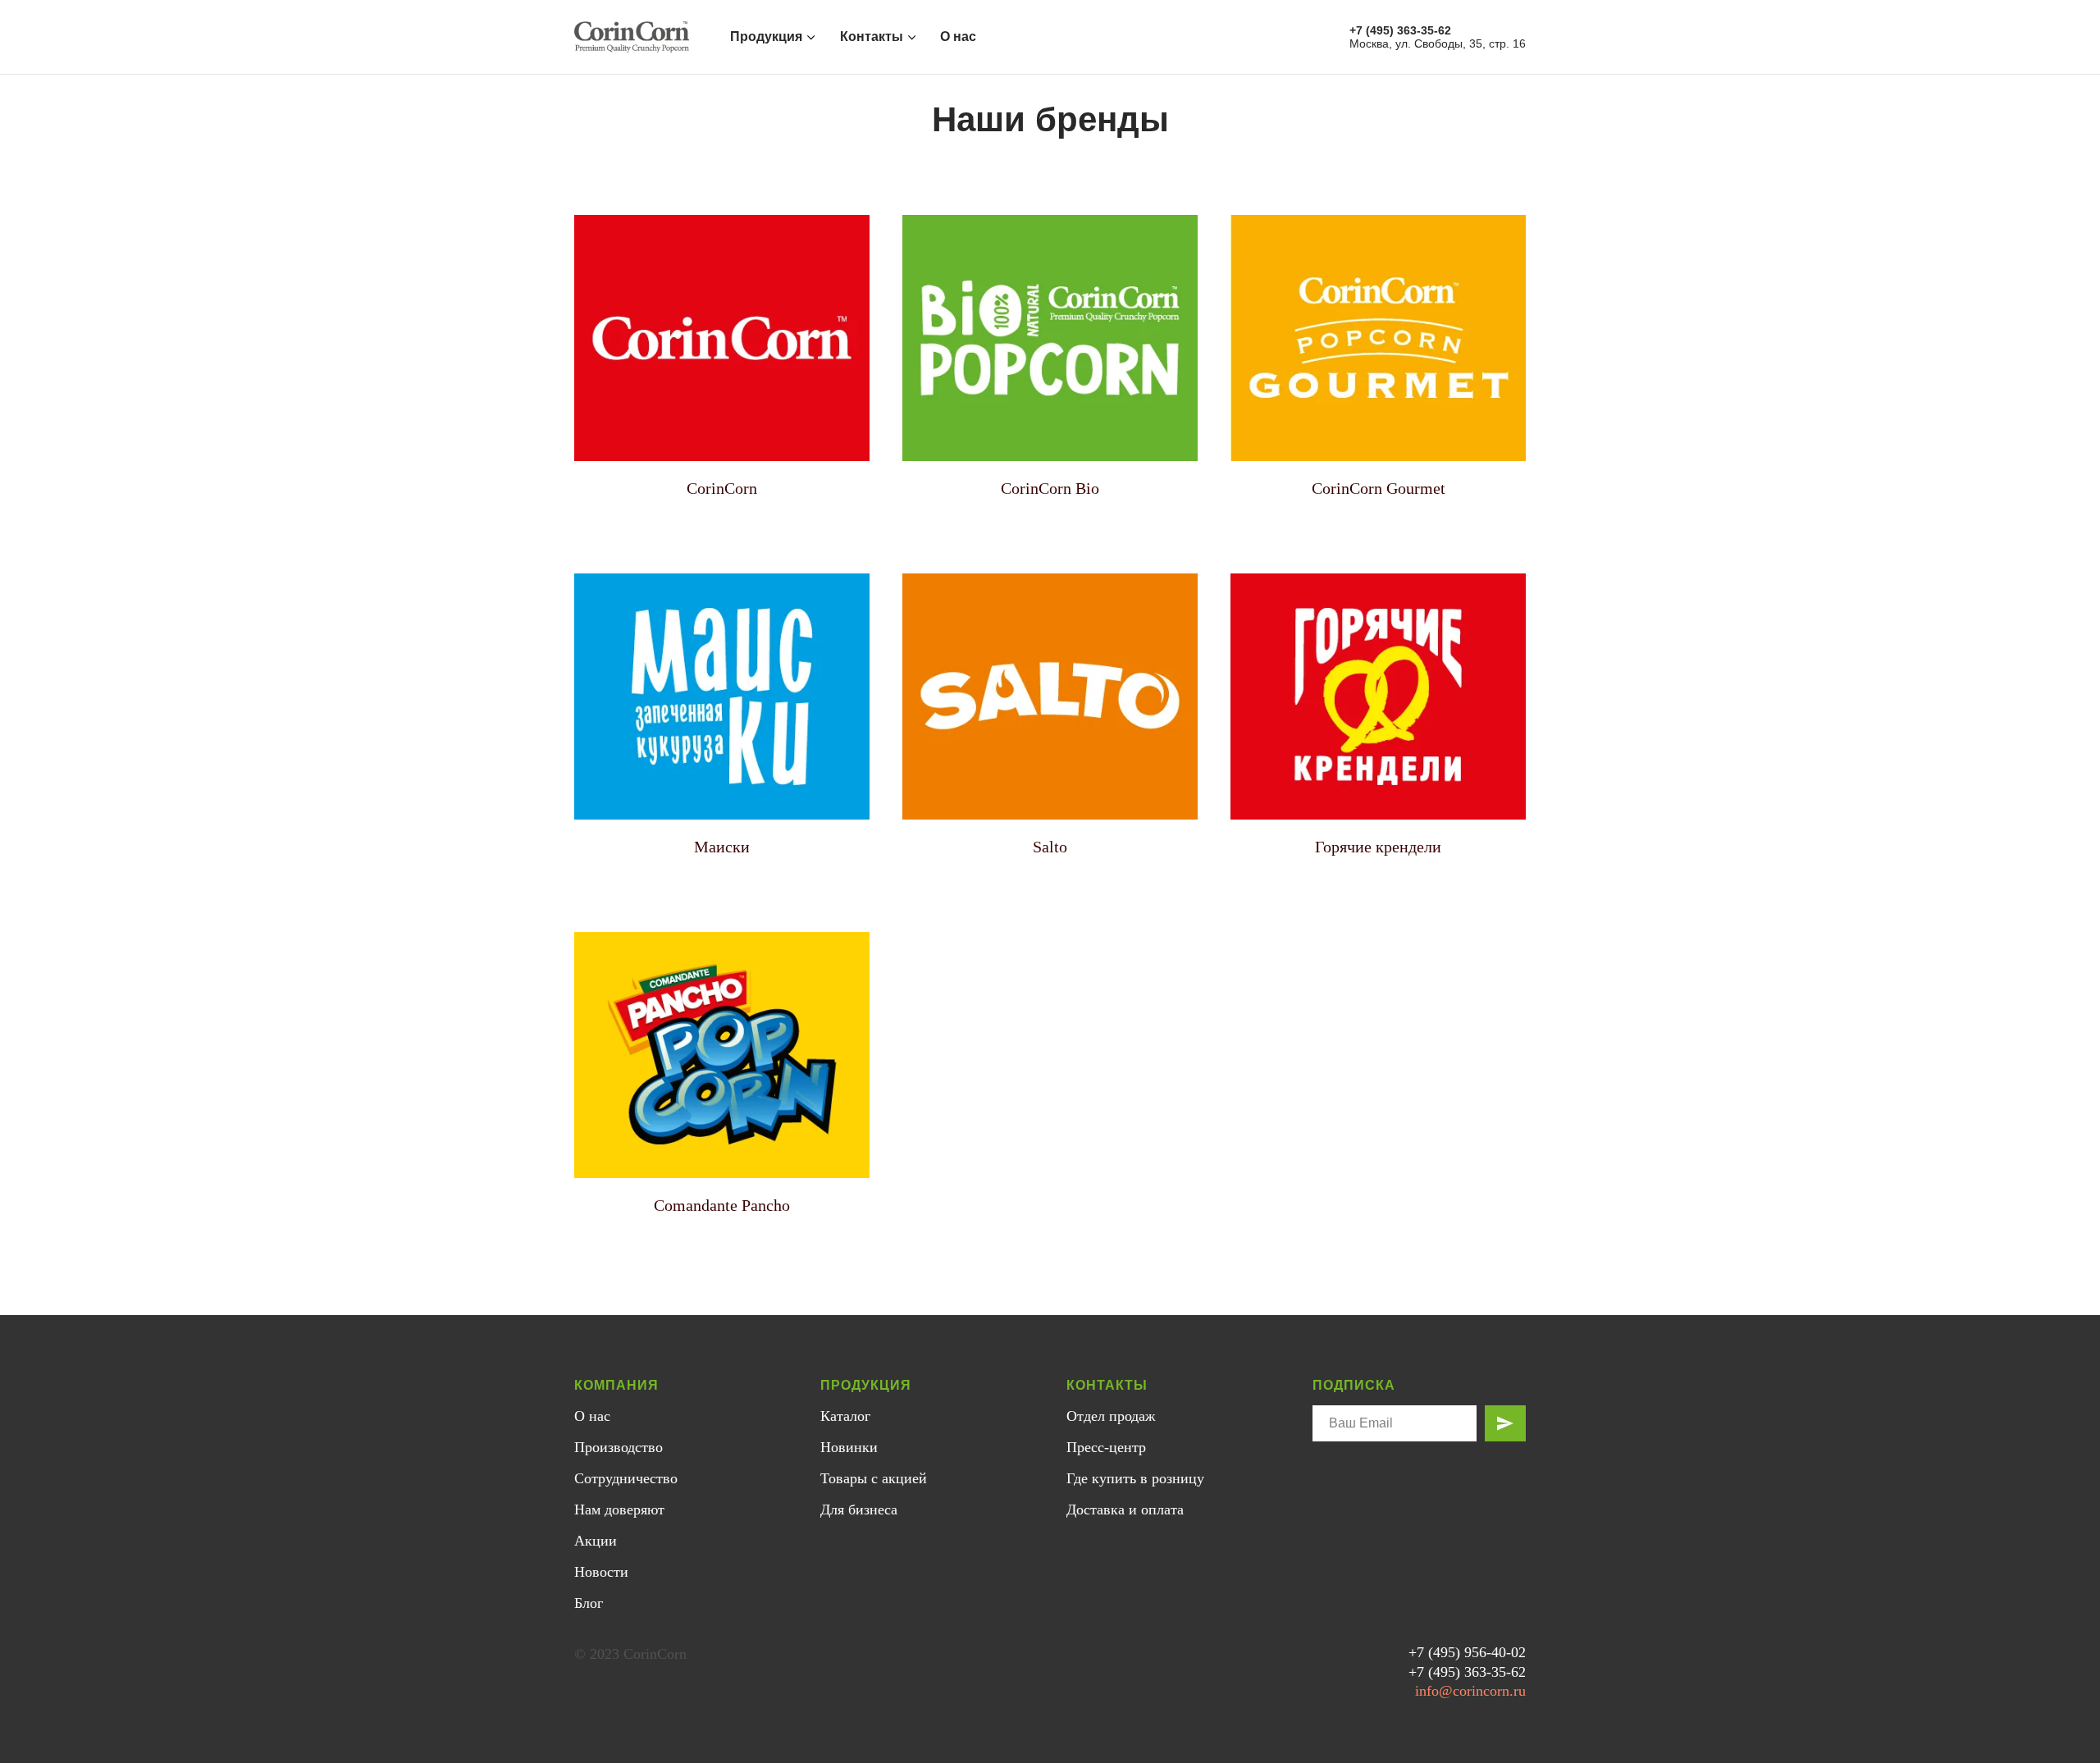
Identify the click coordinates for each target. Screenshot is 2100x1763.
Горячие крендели (1378, 847)
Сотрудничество (626, 1478)
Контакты (872, 37)
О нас (958, 37)
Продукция (766, 37)
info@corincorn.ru (1470, 1691)
